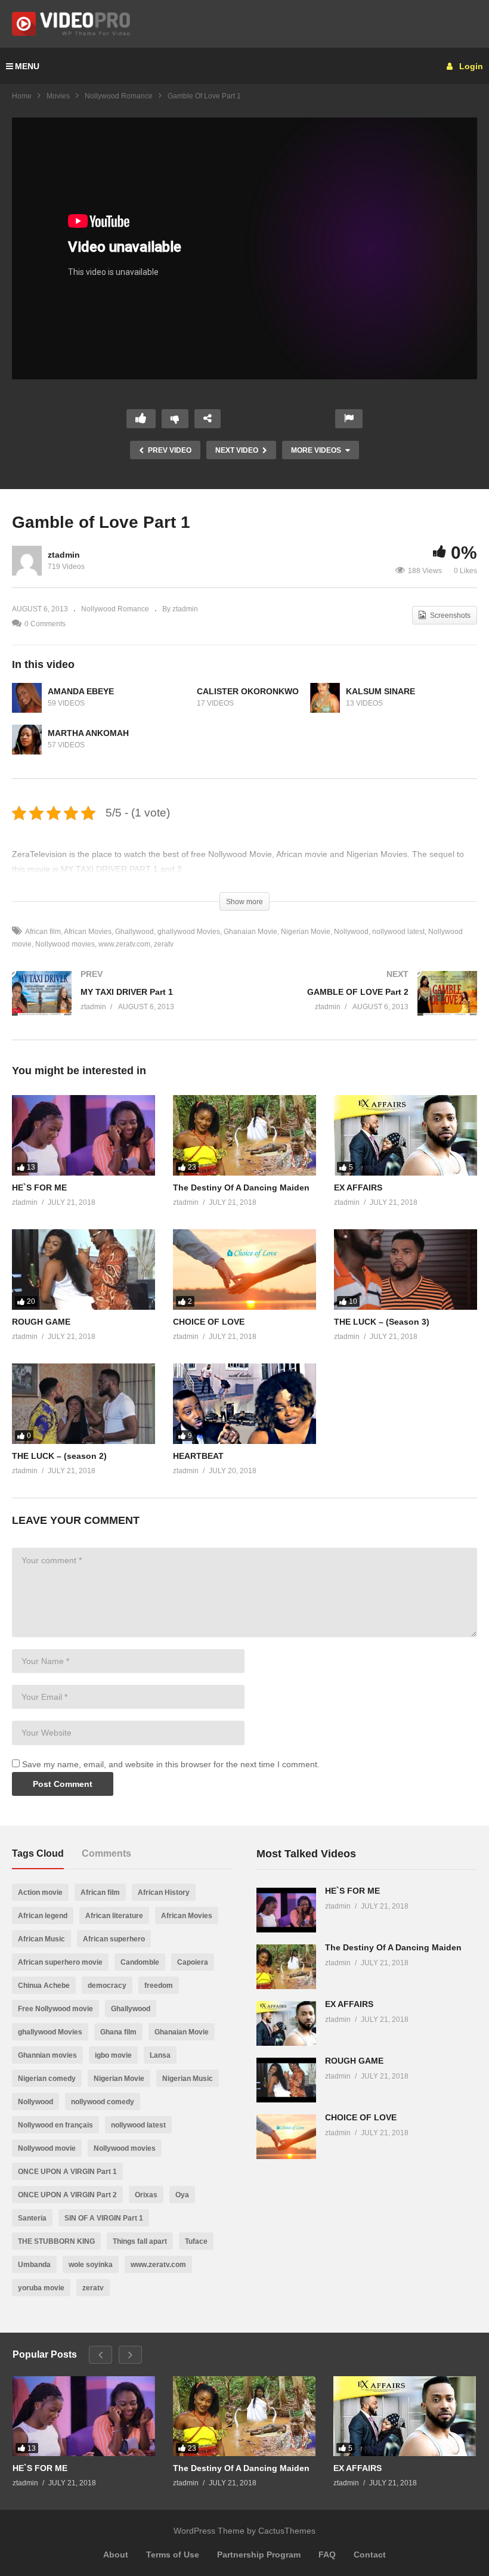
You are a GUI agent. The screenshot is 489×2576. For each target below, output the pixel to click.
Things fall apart (140, 2241)
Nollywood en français (55, 2125)
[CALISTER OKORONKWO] (176, 698)
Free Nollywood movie (55, 2009)
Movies (58, 96)
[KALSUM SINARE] (325, 698)
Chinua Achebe (44, 1986)
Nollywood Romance (119, 96)
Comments (106, 1853)
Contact (370, 2555)
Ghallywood (134, 932)
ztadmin (64, 555)
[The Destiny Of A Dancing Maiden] (244, 1135)
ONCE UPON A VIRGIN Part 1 (67, 2172)
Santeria (32, 2218)
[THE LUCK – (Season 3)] (406, 1270)
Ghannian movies (47, 2055)
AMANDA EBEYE (81, 691)
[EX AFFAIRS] (406, 1135)
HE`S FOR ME (39, 1188)
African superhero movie (60, 1962)
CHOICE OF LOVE (209, 1322)
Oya (182, 2195)
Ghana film (118, 2032)
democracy (107, 1986)
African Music (41, 1939)
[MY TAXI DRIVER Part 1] (122, 1005)
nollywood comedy (103, 2102)
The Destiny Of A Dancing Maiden (241, 1188)
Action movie (40, 1892)
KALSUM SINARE (380, 691)
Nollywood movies (65, 944)
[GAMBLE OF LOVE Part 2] (367, 1005)
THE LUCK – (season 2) (59, 1456)
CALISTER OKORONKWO (248, 691)
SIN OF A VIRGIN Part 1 (104, 2218)
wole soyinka (91, 2265)
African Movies (88, 932)
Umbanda (34, 2265)
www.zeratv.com (124, 944)
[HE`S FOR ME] (83, 1135)
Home (22, 96)
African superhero (114, 1939)
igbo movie (113, 2055)
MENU (27, 66)
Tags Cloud (38, 1853)
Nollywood (351, 932)
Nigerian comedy (47, 2079)
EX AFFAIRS (358, 1188)
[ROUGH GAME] (83, 1270)
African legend (43, 1916)
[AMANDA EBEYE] (27, 698)
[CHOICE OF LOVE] (244, 1270)
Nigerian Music (188, 2079)
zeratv (164, 944)
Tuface (196, 2241)
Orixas (146, 2195)
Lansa (160, 2055)
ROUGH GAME (41, 1322)
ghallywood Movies (189, 932)
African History (164, 1892)
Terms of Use (173, 2555)
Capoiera (193, 1962)
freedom (159, 1986)
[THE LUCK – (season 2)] (83, 1404)
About (116, 2555)
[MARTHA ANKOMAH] (27, 740)
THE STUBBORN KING (56, 2241)
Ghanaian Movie (250, 932)
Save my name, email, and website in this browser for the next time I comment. (171, 1764)
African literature (114, 1916)
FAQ (327, 2555)
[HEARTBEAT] (244, 1404)
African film (43, 932)
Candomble (140, 1962)
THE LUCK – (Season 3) (382, 1322)
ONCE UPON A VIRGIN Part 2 (67, 2195)
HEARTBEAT (198, 1456)
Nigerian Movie (306, 932)
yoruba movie (41, 2288)
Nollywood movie (47, 2148)
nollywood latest (398, 932)
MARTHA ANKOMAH (88, 733)
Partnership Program (259, 2555)
